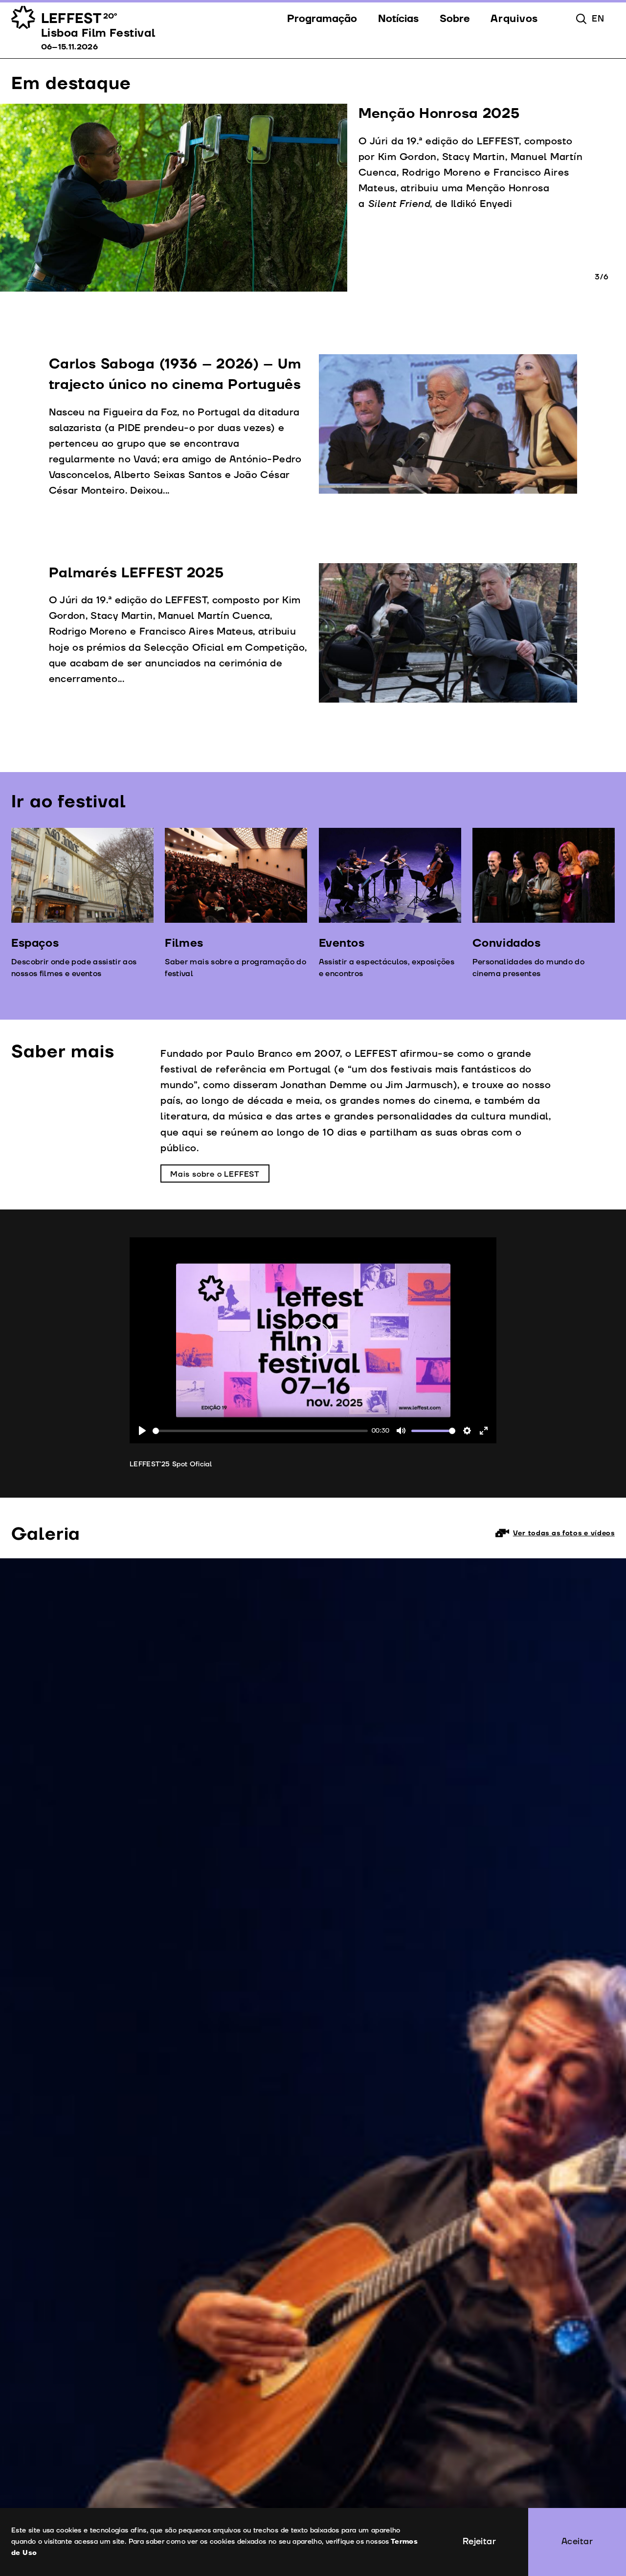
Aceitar (577, 2542)
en (598, 19)
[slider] (260, 1431)
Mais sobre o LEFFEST (215, 1174)
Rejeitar (480, 2542)
